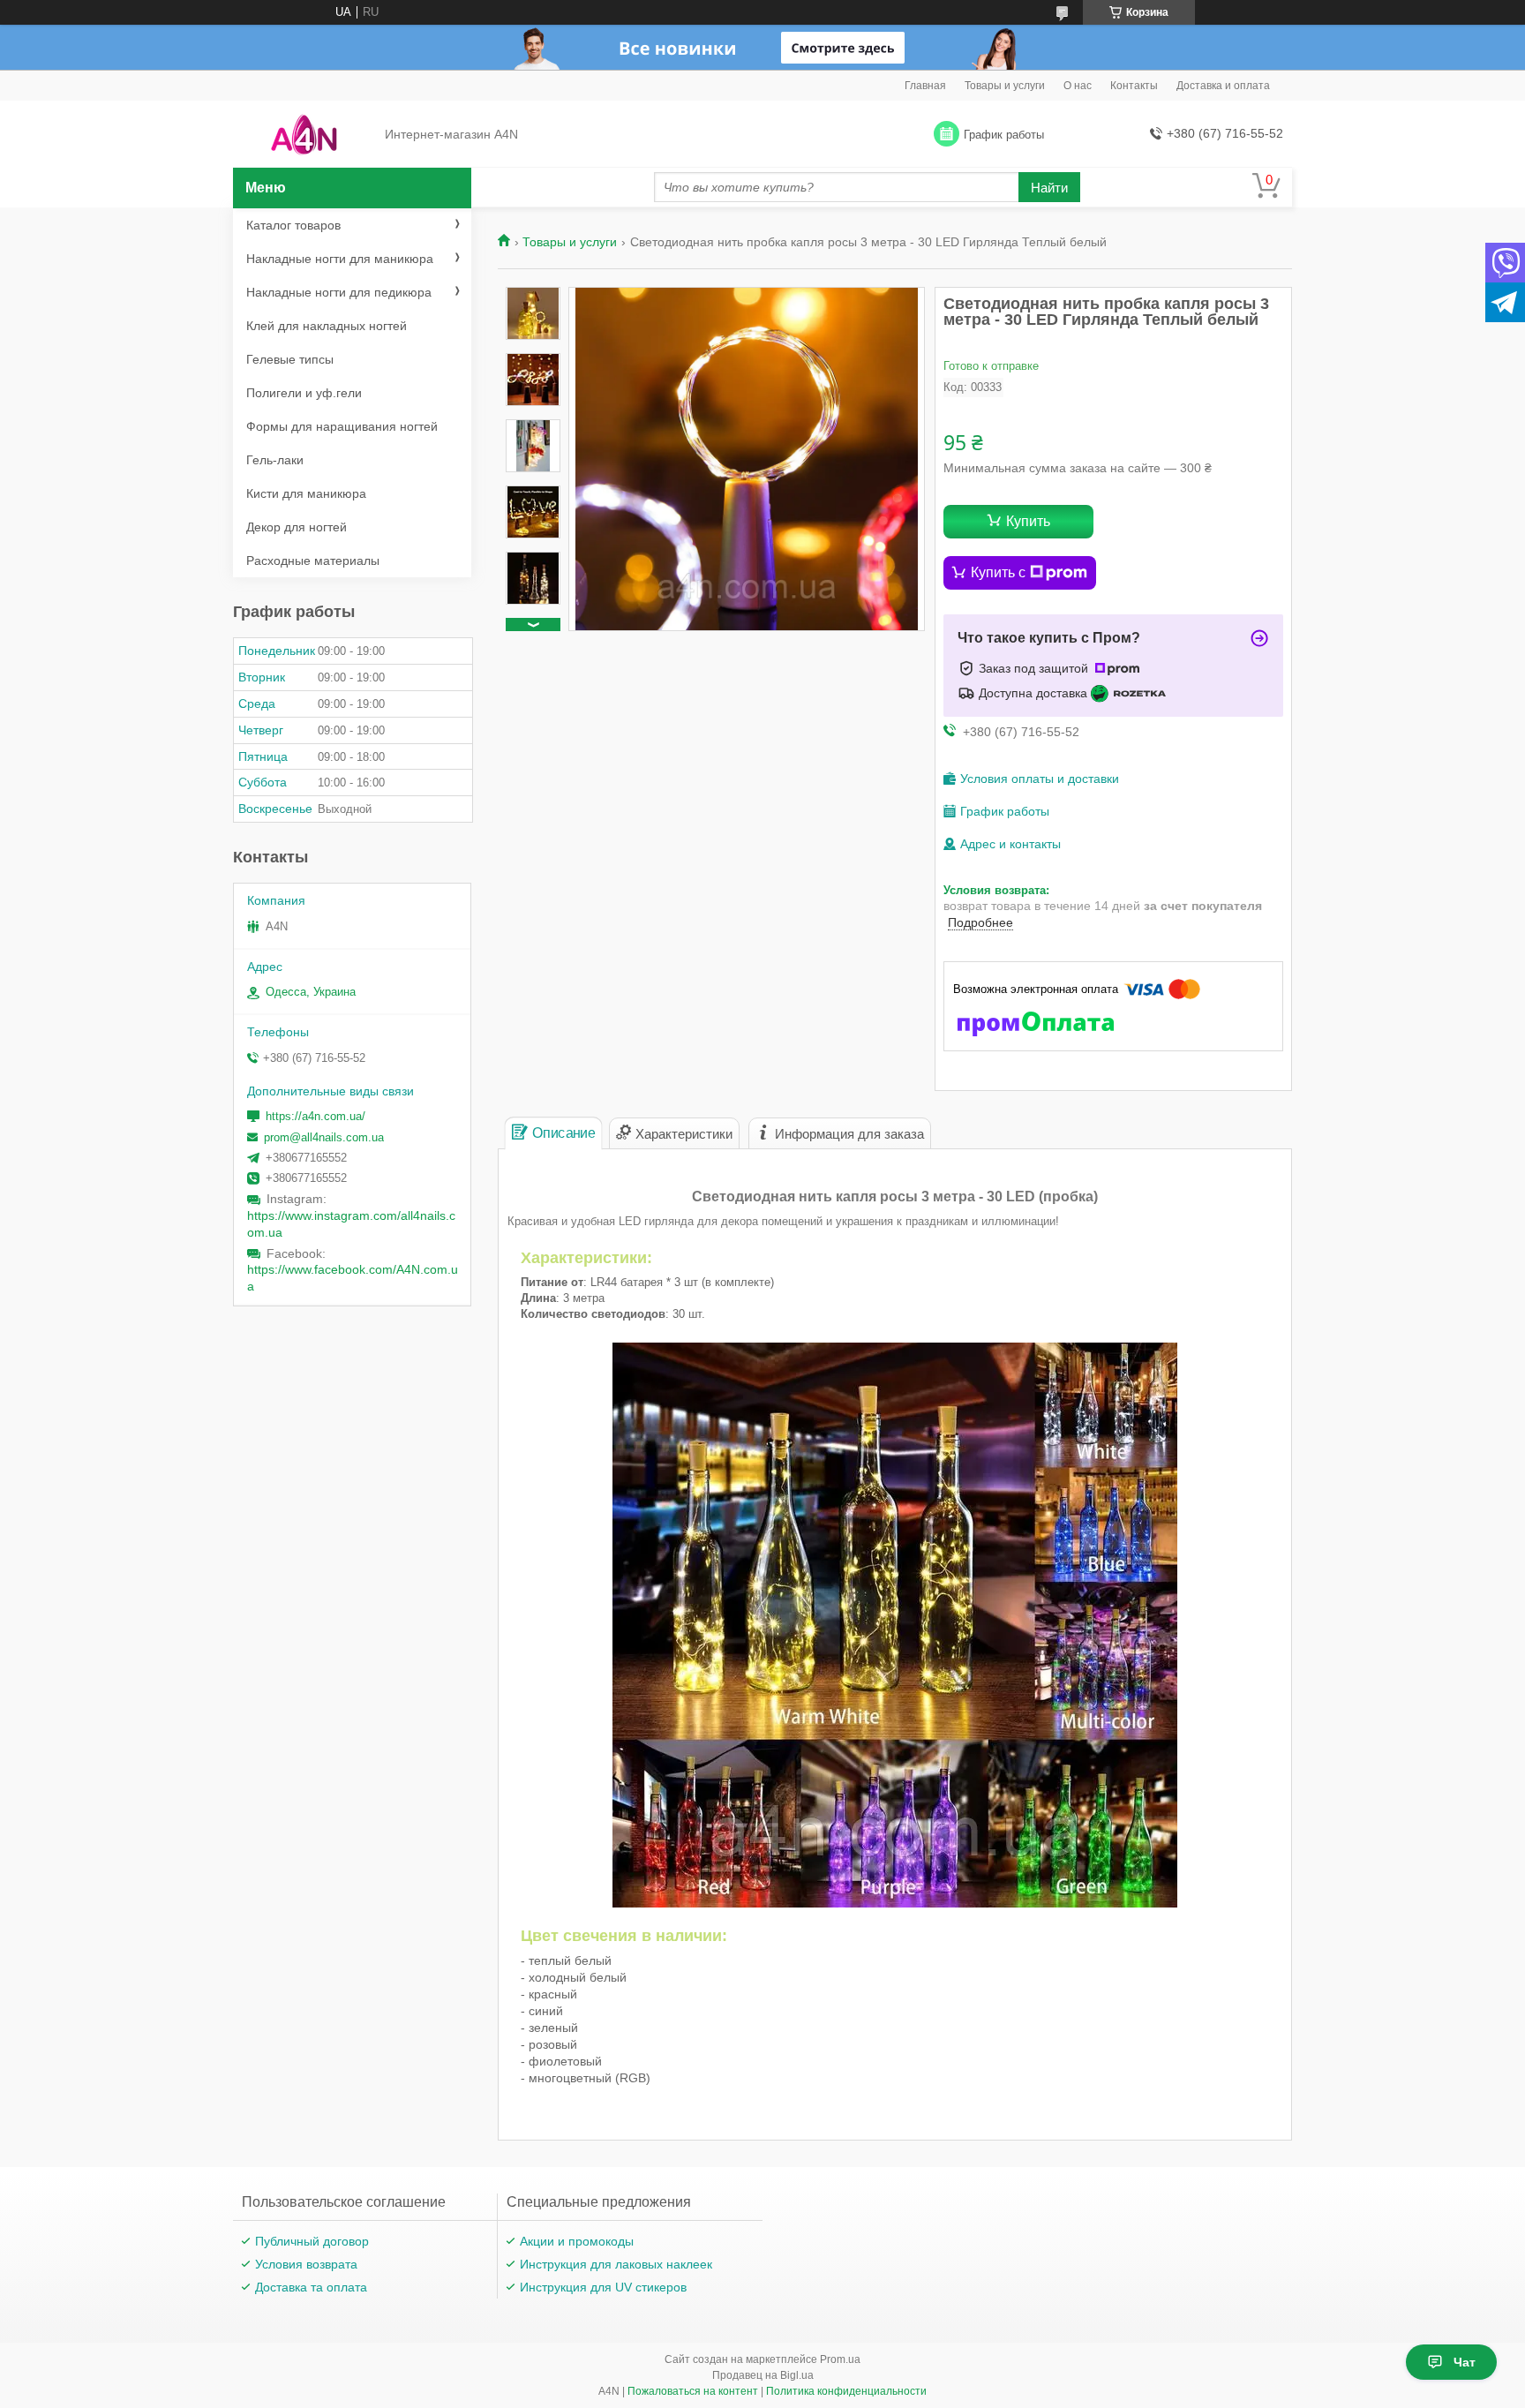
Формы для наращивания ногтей (342, 426)
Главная (925, 86)
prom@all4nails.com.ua (324, 1137)
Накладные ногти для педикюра (339, 292)
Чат (1465, 2362)
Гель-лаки (275, 460)
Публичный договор (312, 2241)
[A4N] (304, 135)
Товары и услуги (1005, 86)
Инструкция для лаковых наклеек (616, 2264)
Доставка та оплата (311, 2287)
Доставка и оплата (1223, 86)
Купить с (998, 572)
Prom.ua (840, 2359)
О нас (1078, 86)
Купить (1028, 521)
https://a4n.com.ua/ (316, 1116)
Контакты (1134, 86)
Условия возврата (306, 2264)
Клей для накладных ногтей (327, 326)
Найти (1049, 188)
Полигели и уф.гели (304, 393)
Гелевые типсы (290, 359)
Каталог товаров (293, 225)
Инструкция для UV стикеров (603, 2287)
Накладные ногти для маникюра (340, 259)
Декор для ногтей (297, 527)
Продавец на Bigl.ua (763, 2375)
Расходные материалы (313, 561)
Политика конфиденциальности (846, 2391)
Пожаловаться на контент (693, 2391)
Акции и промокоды (577, 2241)
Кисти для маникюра (306, 493)
